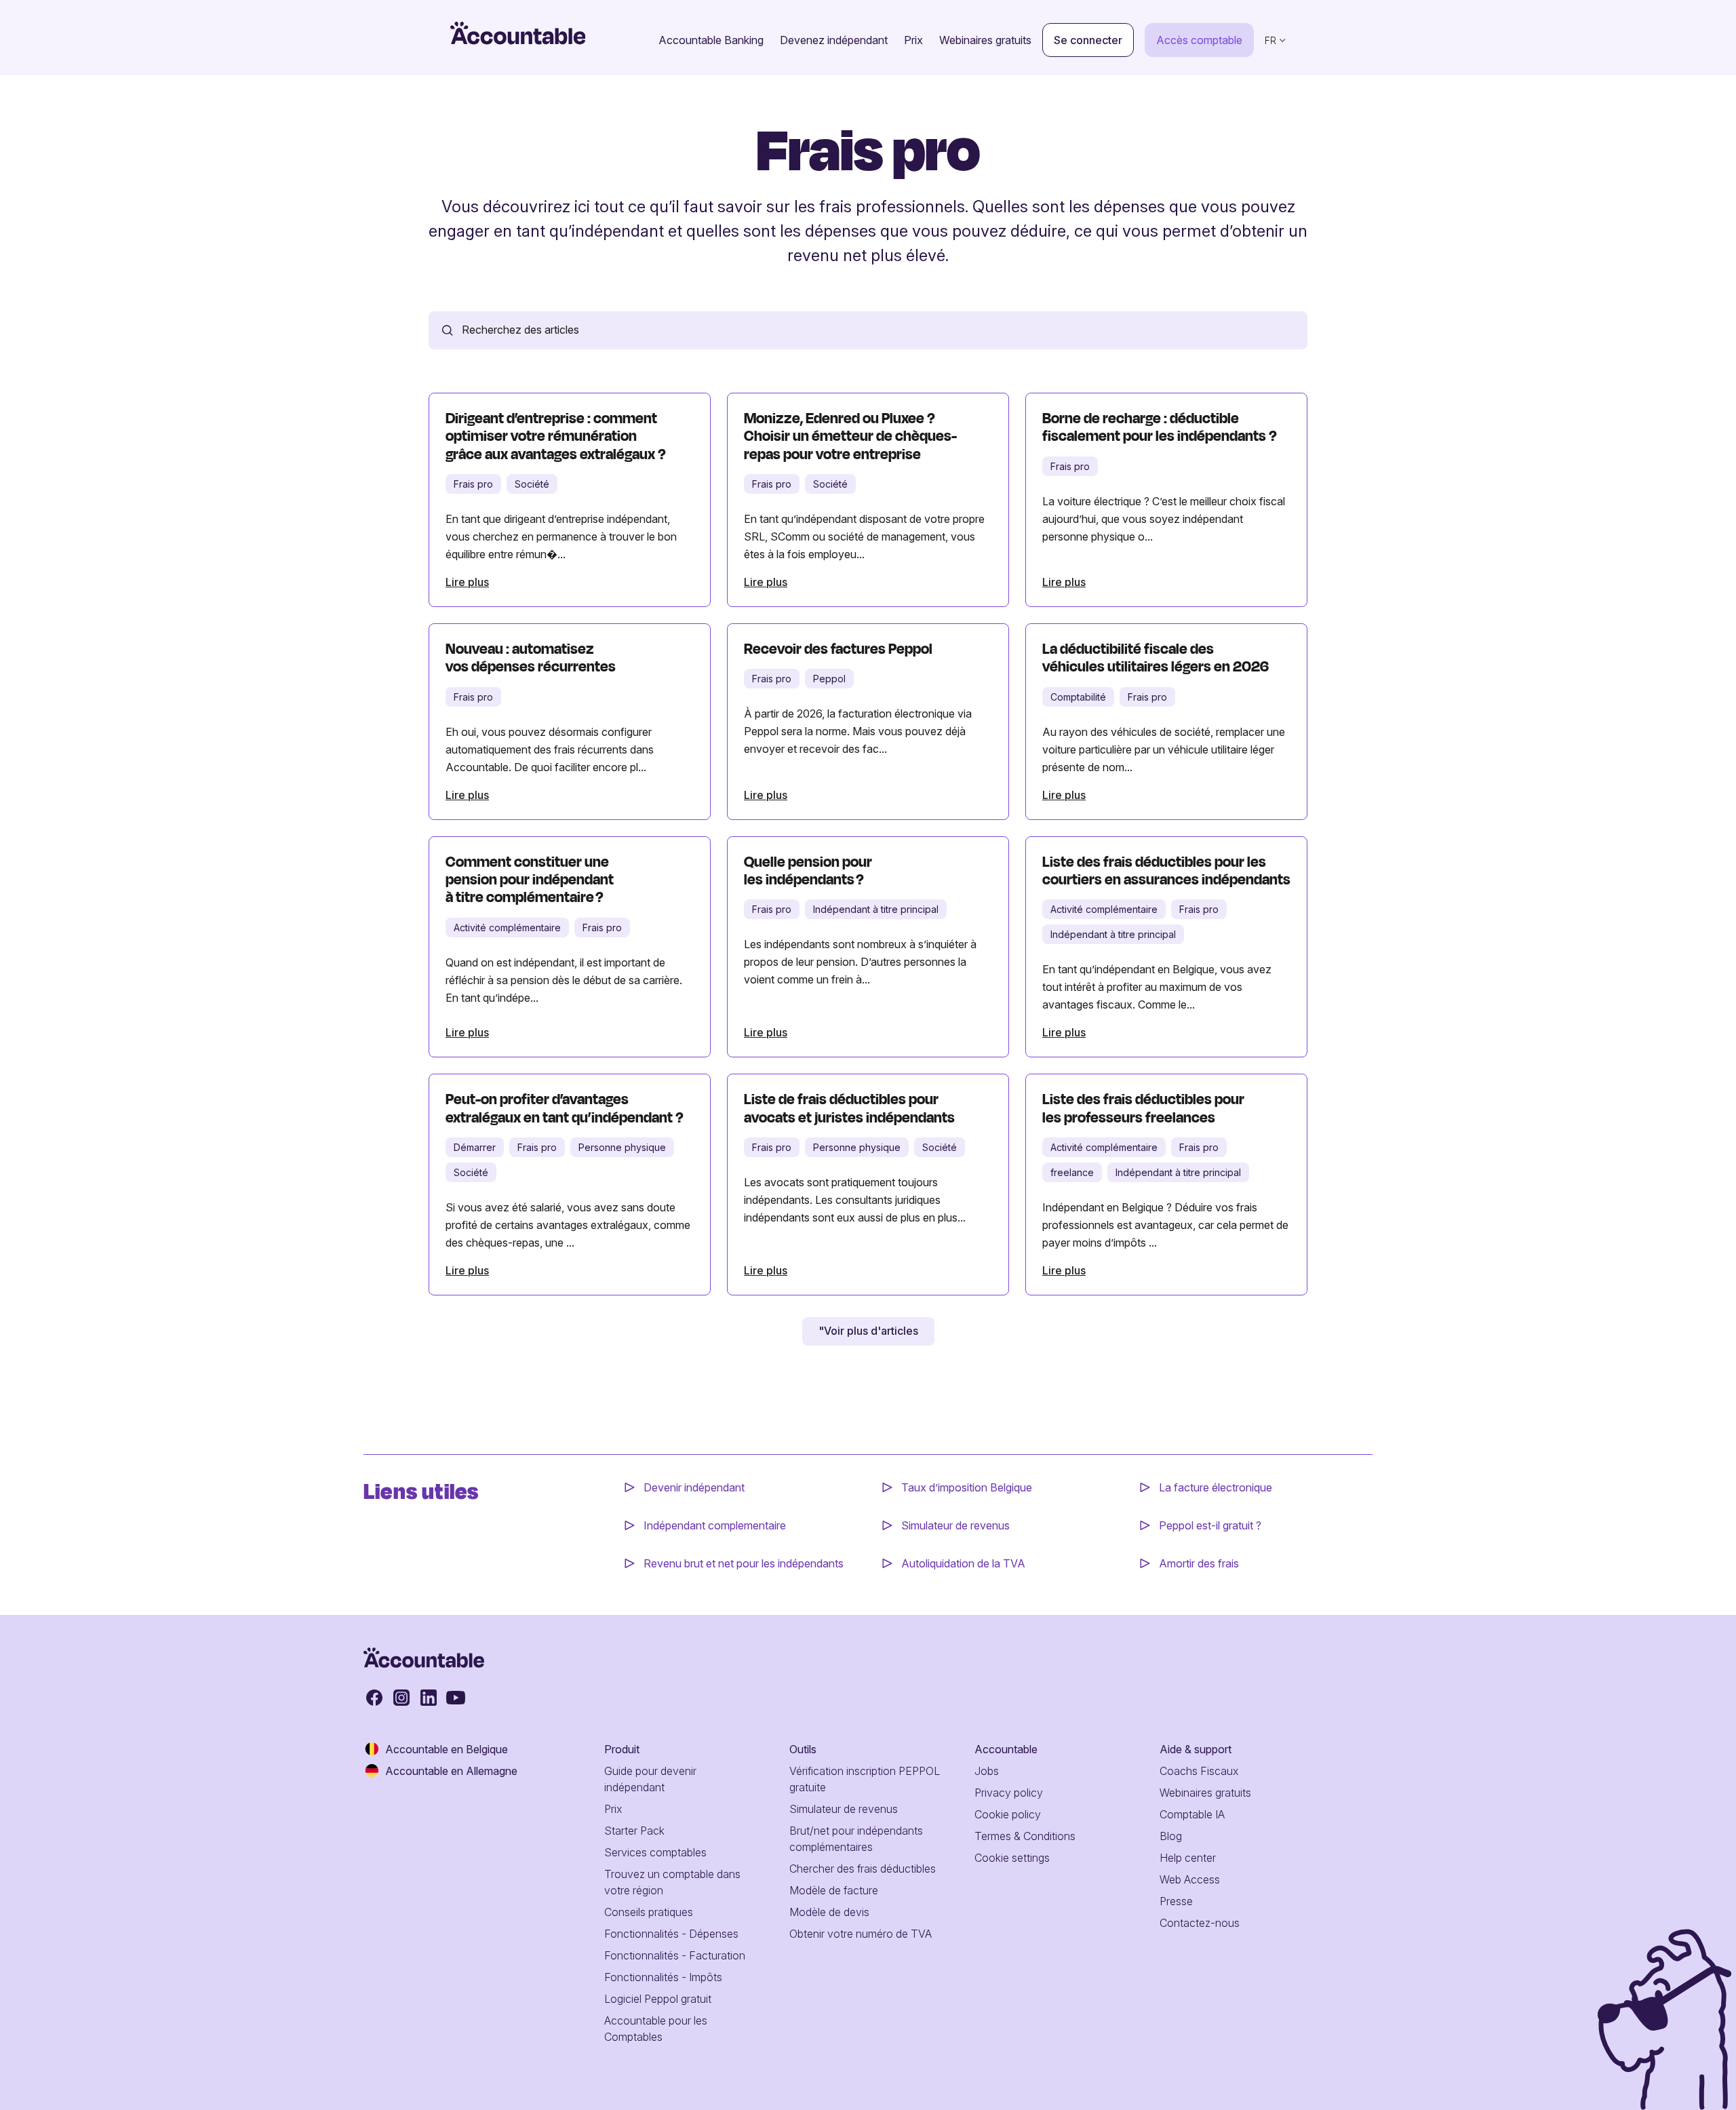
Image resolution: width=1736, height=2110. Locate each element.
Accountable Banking (711, 40)
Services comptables (655, 1852)
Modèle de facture (834, 1890)
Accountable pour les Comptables (656, 2029)
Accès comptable (1199, 40)
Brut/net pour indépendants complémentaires (856, 1839)
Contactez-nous (1200, 1923)
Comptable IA (1192, 1814)
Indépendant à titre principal (876, 909)
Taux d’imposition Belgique (967, 1487)
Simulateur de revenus (955, 1525)
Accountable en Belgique (447, 1749)
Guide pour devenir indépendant (650, 1779)
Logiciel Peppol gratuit (658, 1999)
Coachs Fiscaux (1199, 1771)
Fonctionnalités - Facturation (675, 1955)
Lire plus (467, 582)
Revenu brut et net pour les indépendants (744, 1563)
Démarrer (475, 1147)
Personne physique (622, 1147)
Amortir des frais (1199, 1563)
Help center (1188, 1858)
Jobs (987, 1771)
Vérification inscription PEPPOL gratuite (865, 1779)
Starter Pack (634, 1831)
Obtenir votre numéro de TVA (861, 1934)
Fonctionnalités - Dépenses (671, 1934)
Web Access (1190, 1879)
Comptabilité (1078, 697)
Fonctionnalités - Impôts (663, 1977)
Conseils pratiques (649, 1912)
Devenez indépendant (834, 40)
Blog (1171, 1836)
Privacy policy (1009, 1793)
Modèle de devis (829, 1912)
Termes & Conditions (1025, 1836)
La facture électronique (1216, 1487)
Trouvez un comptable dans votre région (672, 1882)
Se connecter (1088, 40)
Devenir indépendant (695, 1487)
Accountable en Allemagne (451, 1771)
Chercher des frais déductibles (863, 1869)
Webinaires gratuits (985, 40)
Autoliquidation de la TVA (963, 1563)
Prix (913, 40)
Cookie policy (1008, 1814)
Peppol (829, 679)
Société (532, 484)
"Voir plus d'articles (868, 1331)
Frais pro (473, 484)
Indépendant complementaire (715, 1525)
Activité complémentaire (507, 927)
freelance (1072, 1172)
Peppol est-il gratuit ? (1210, 1525)
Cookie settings (1012, 1858)
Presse (1176, 1901)
